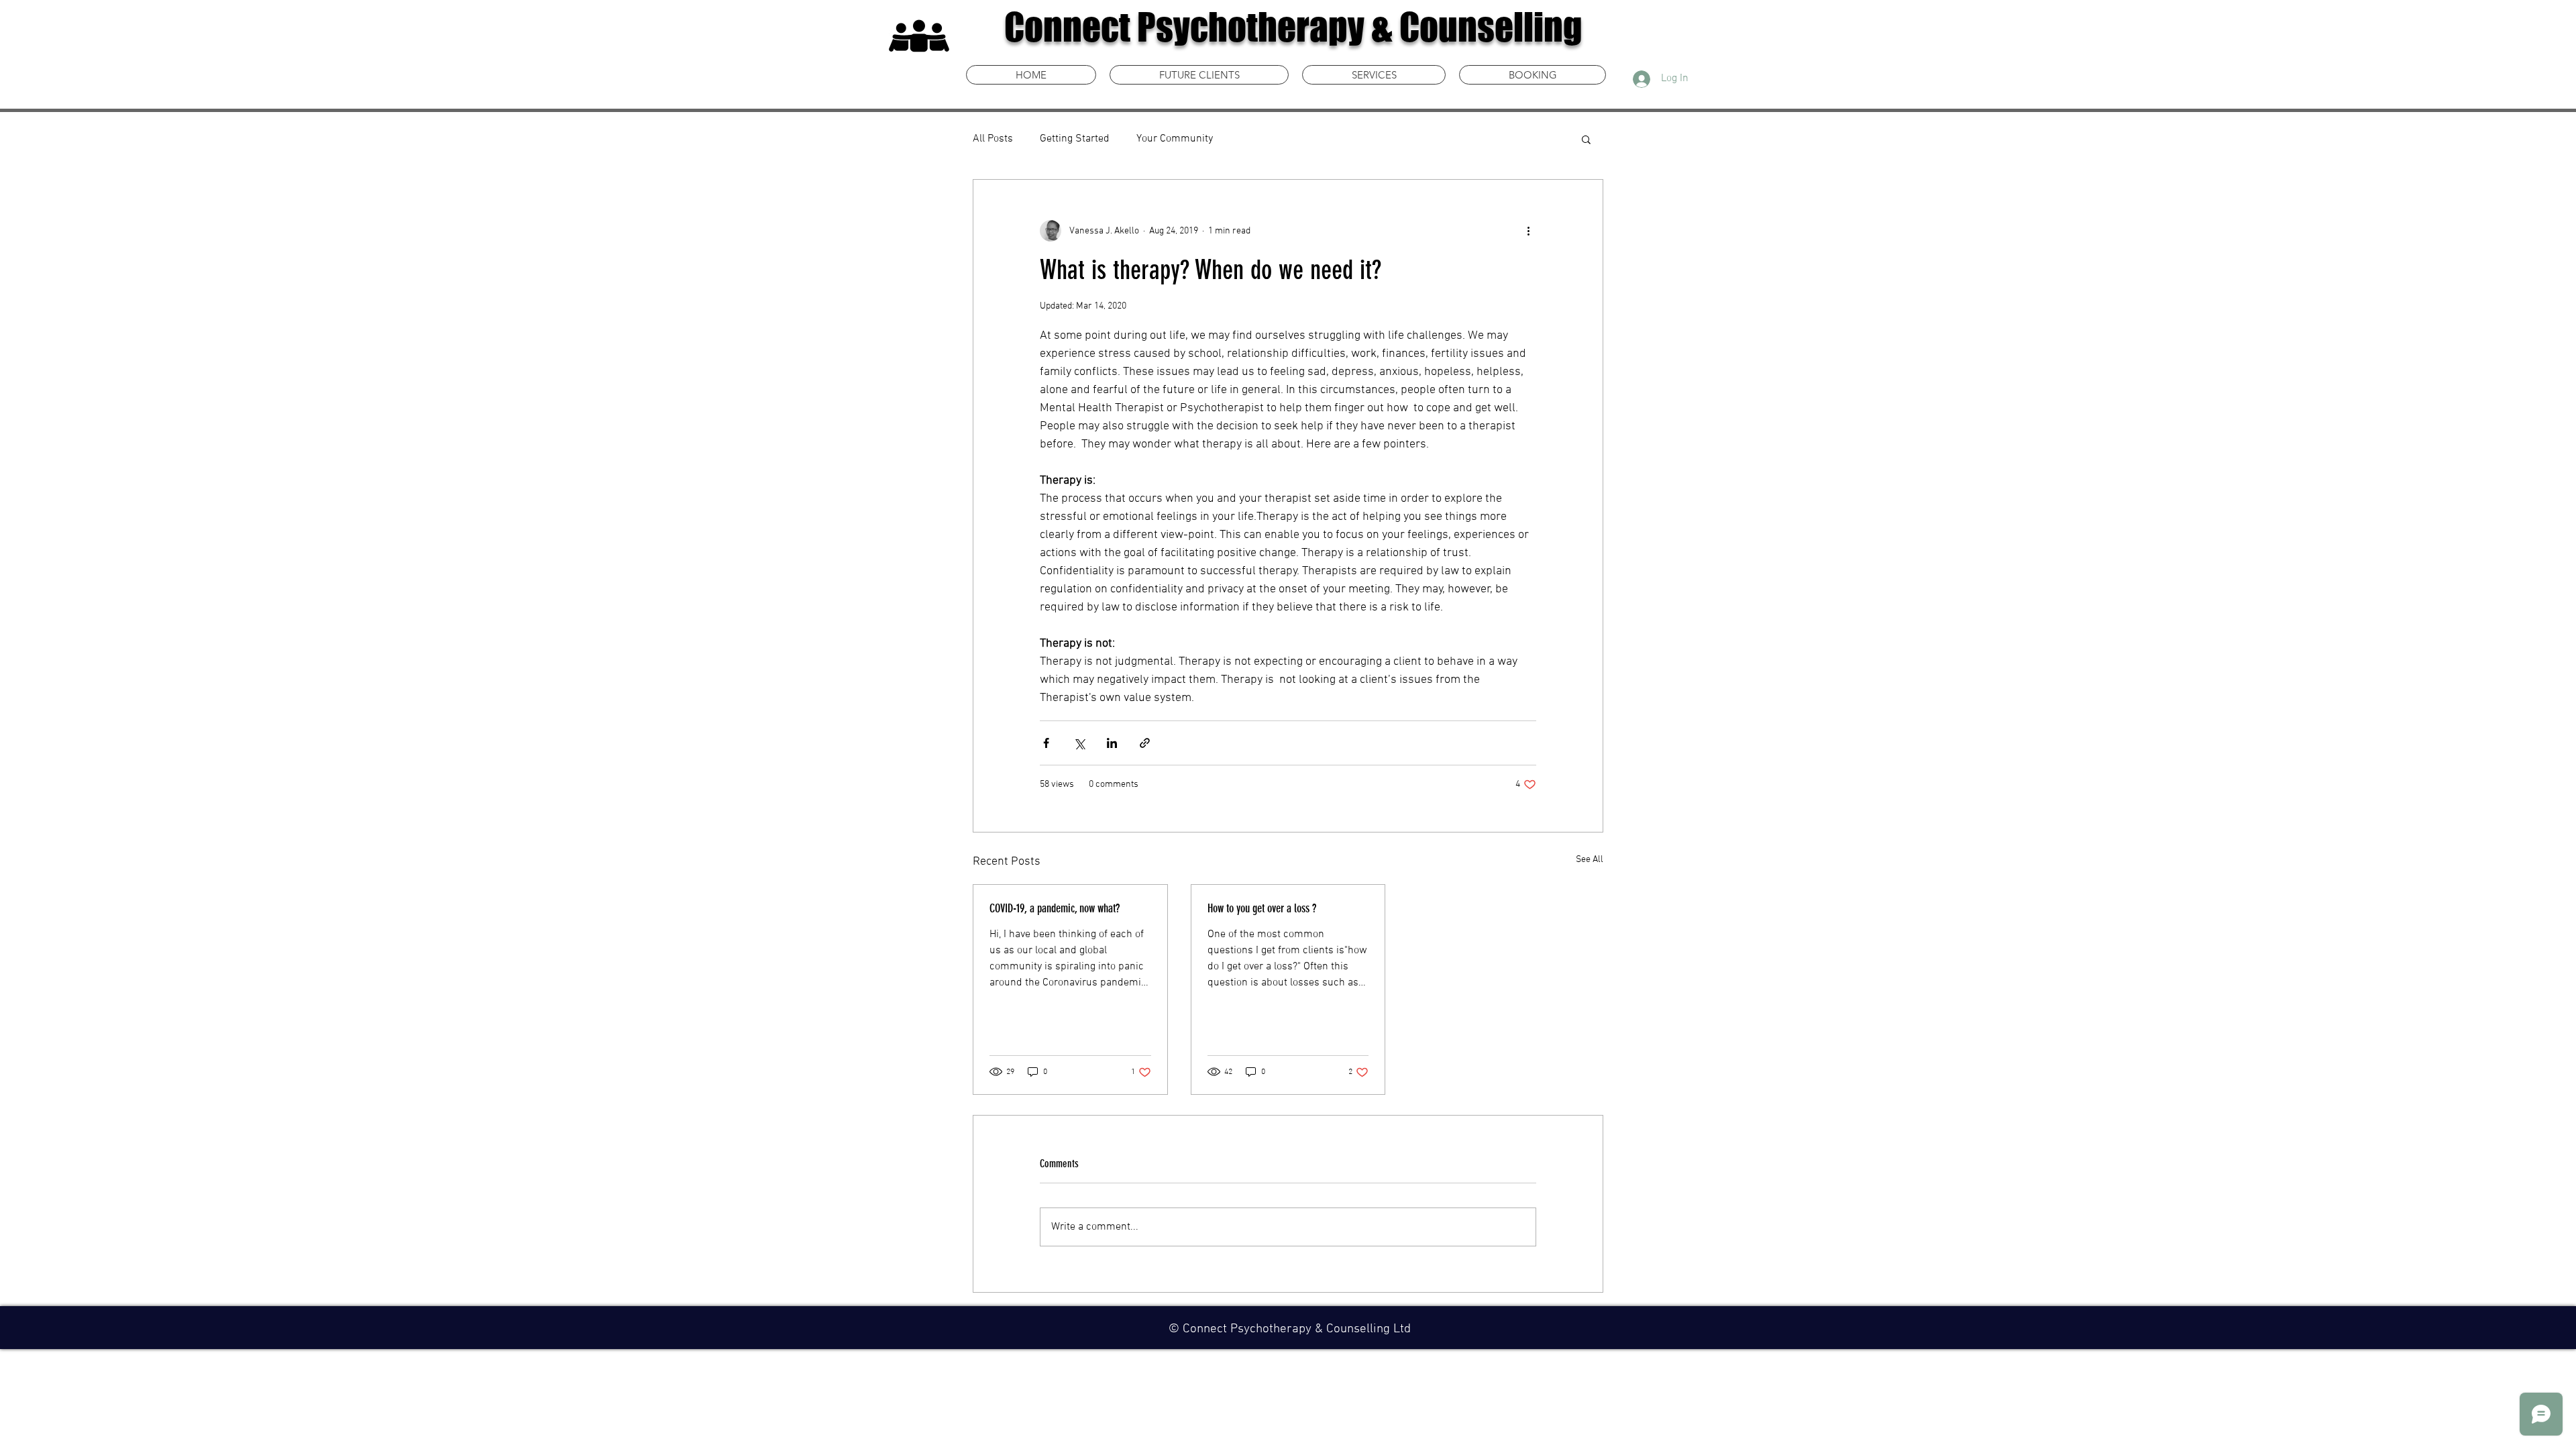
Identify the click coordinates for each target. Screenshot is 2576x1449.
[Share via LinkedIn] (1112, 743)
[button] (1586, 139)
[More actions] (1528, 231)
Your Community (1175, 139)
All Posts (993, 139)
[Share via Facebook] (1046, 743)
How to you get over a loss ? (1262, 908)
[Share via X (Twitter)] (1079, 743)
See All (1590, 860)
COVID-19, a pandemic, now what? (1055, 908)
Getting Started (1075, 139)
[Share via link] (1145, 743)
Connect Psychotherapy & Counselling (1293, 27)
